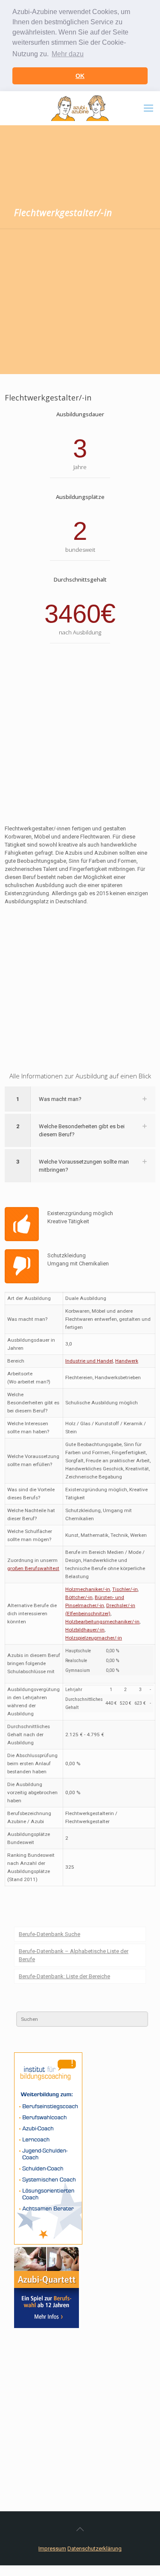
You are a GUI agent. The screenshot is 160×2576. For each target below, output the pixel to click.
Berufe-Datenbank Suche (49, 1934)
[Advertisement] (80, 303)
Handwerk (127, 1361)
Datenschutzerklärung (95, 2549)
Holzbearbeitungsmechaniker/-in (102, 1622)
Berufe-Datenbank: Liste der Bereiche (64, 1976)
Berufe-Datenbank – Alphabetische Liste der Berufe (74, 1955)
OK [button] (80, 76)
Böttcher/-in (79, 1597)
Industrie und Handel (89, 1361)
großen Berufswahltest (33, 1568)
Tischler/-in (125, 1589)
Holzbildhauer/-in (85, 1630)
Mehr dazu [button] (68, 54)
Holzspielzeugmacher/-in (94, 1638)
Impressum (52, 2549)
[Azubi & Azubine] (80, 108)
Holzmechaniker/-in (88, 1589)
